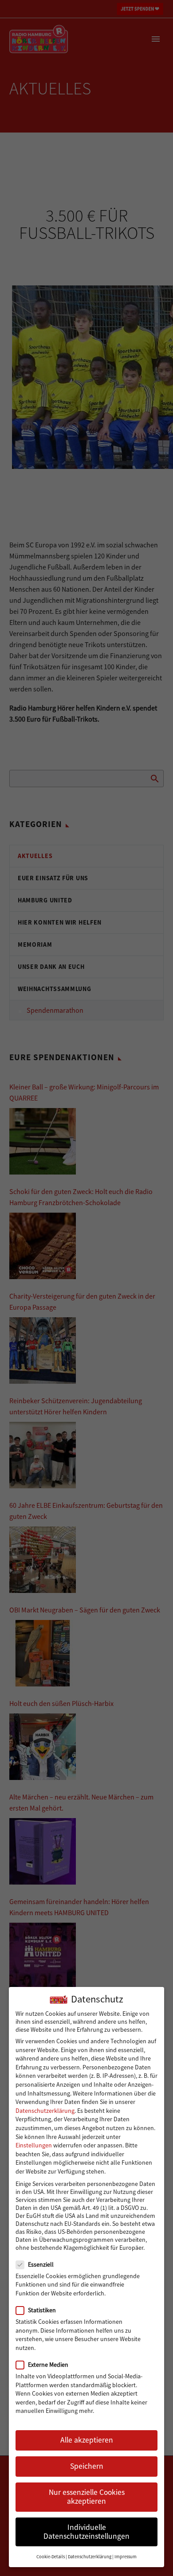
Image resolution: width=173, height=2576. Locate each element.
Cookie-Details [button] (51, 2557)
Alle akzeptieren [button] (87, 2440)
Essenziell (41, 2264)
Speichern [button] (87, 2466)
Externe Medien (48, 2365)
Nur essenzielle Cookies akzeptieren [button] (87, 2497)
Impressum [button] (126, 2557)
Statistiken (42, 2310)
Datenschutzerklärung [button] (90, 2557)
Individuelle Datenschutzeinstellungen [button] (86, 2532)
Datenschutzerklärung (45, 2111)
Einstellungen (34, 2145)
